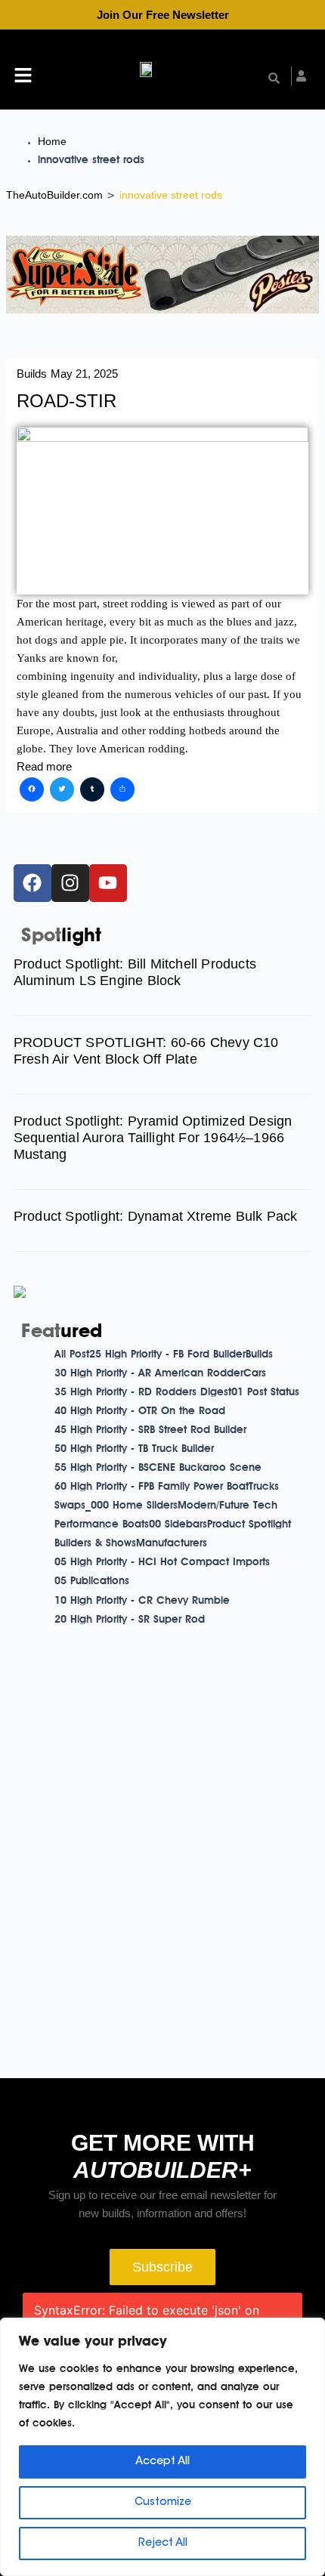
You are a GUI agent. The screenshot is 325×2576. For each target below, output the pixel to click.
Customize (163, 2503)
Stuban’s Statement (233, 1772)
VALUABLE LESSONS (232, 2020)
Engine (233, 1994)
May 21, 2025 (84, 374)
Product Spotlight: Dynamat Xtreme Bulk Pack (156, 1216)
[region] (162, 2447)
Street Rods (232, 1915)
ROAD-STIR (67, 401)
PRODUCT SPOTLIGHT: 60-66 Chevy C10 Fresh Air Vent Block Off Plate (146, 1051)
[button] (23, 77)
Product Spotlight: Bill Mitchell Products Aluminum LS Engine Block (135, 972)
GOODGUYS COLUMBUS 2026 (232, 1941)
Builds (32, 374)
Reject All (163, 2544)
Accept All (162, 2462)
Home (52, 141)
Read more (44, 767)
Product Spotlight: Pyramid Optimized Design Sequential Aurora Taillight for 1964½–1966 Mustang (153, 1138)
